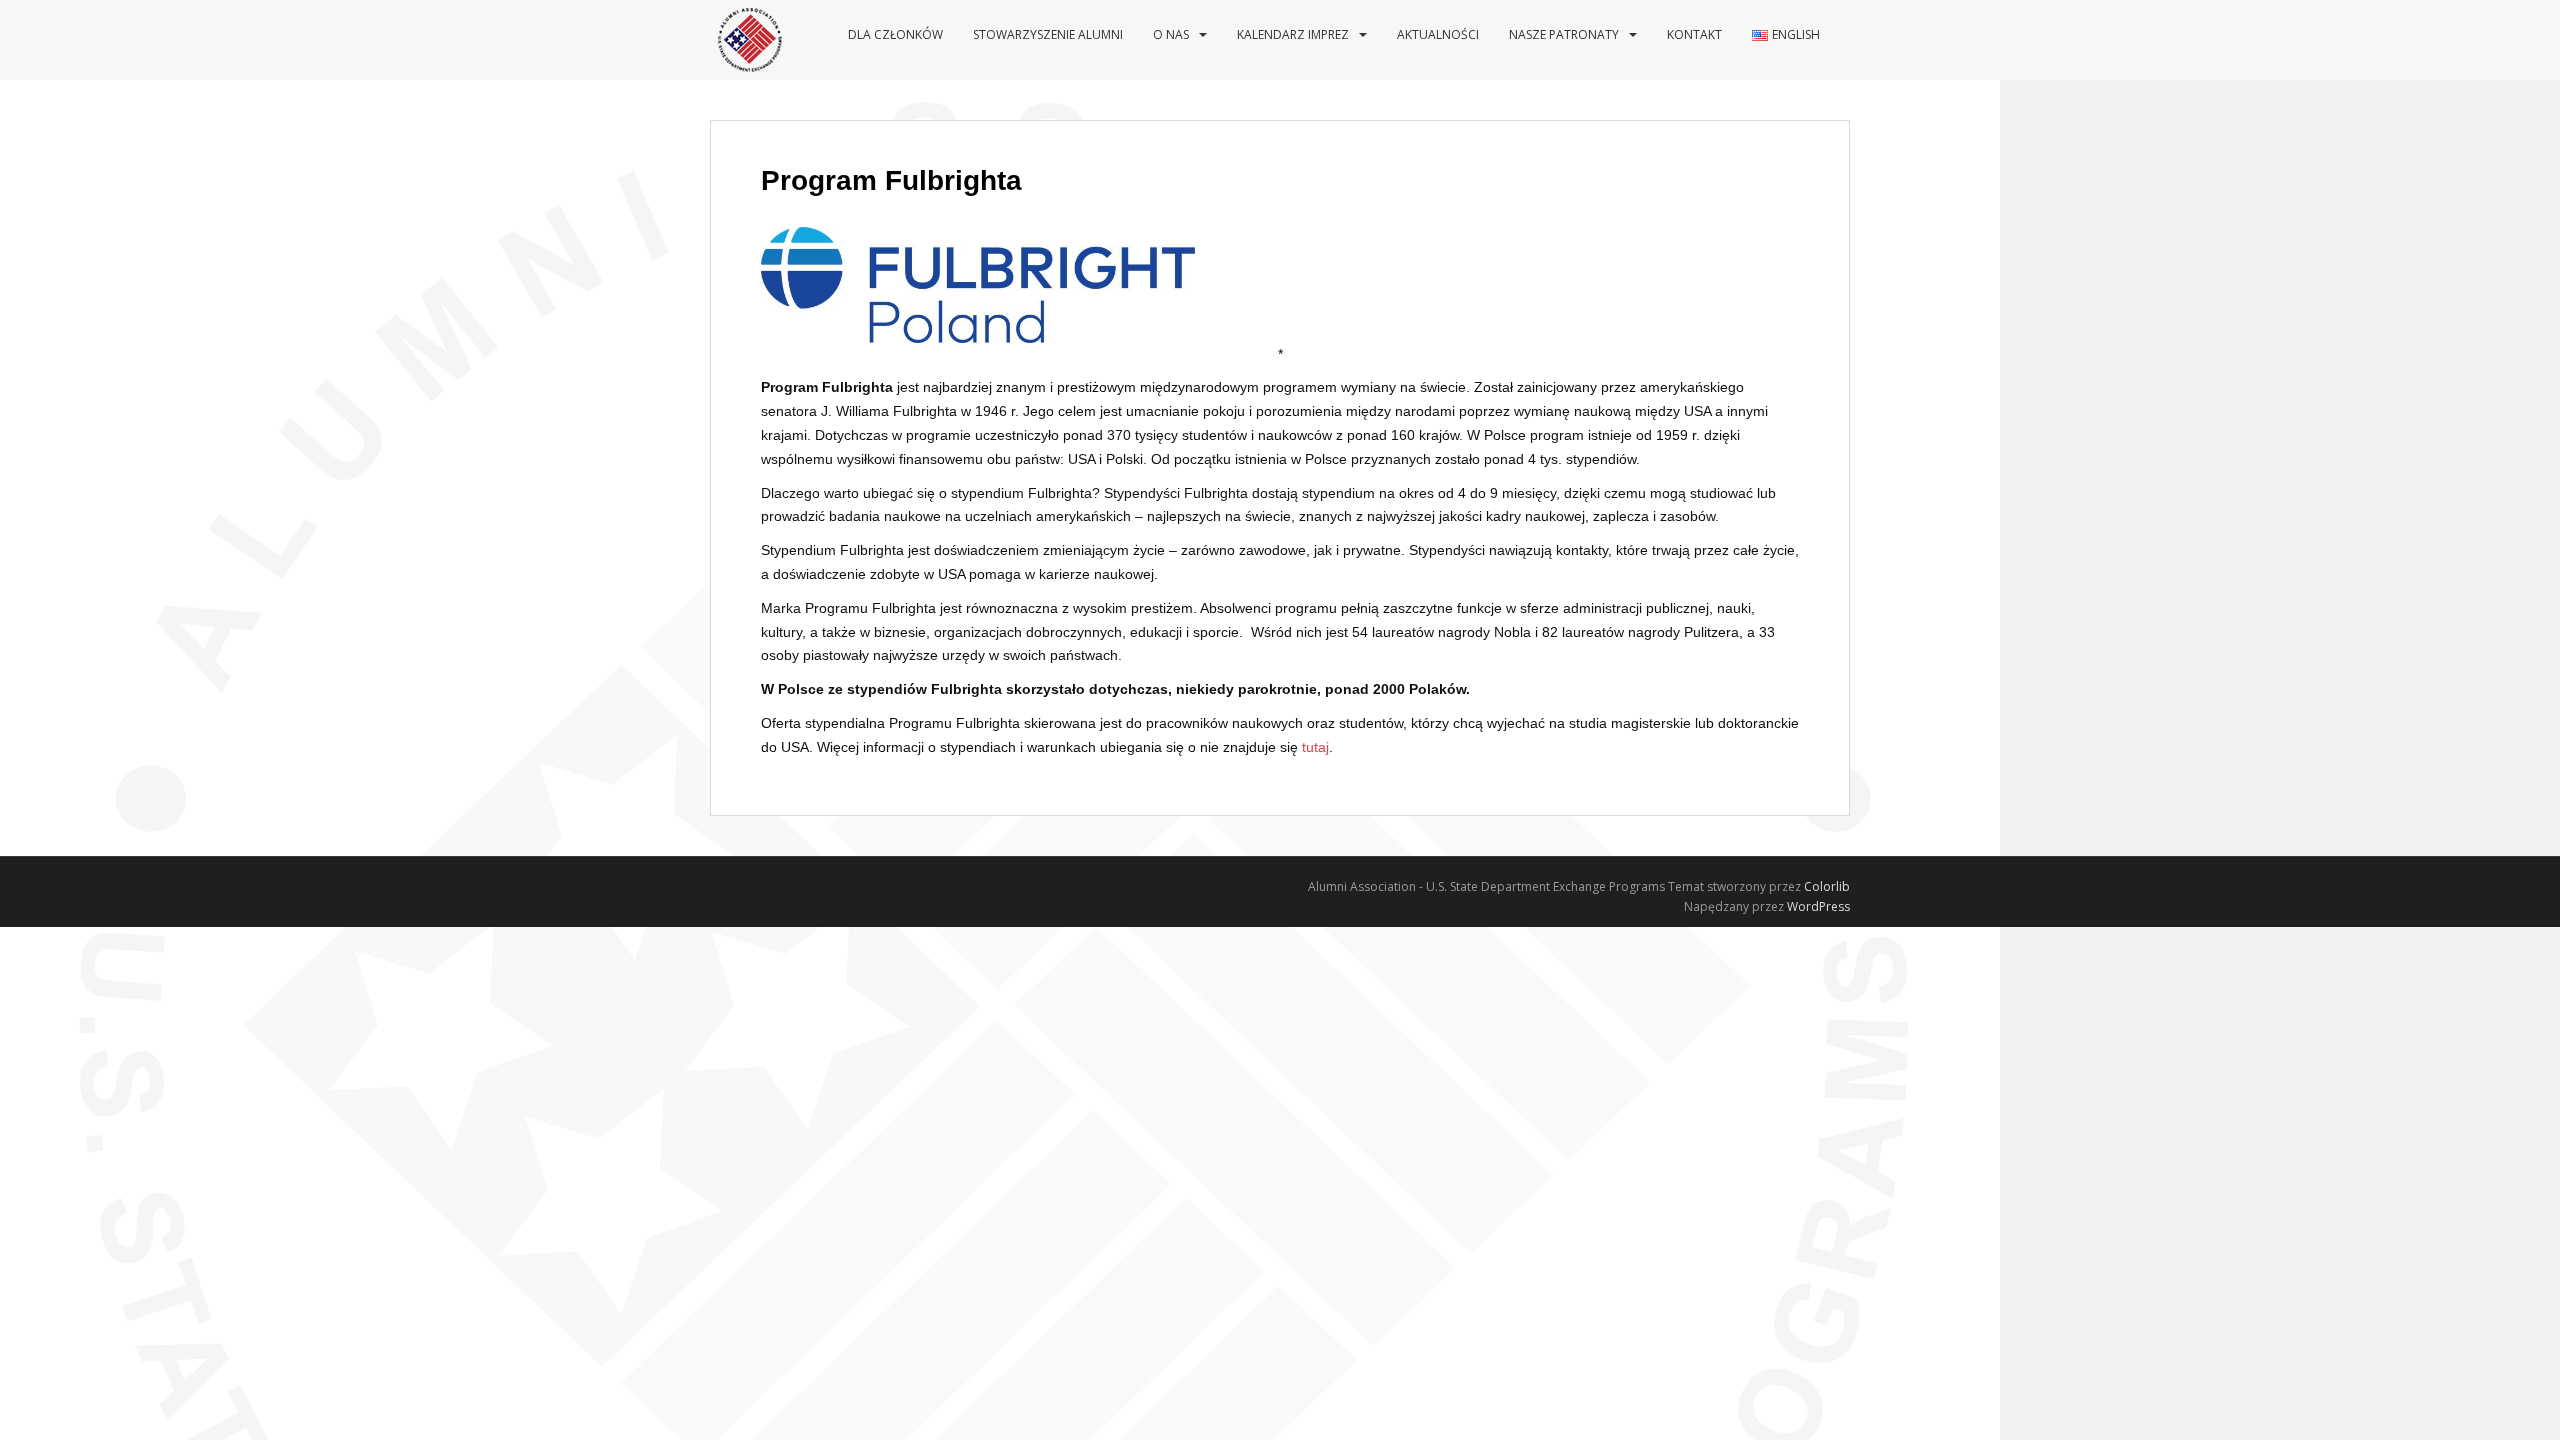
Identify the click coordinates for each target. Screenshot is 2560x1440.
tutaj (1315, 747)
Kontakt (1694, 34)
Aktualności (1438, 34)
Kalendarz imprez (1293, 34)
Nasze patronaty (1564, 34)
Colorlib (1827, 886)
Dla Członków (895, 34)
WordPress (1818, 906)
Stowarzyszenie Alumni (1048, 34)
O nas (1171, 34)
